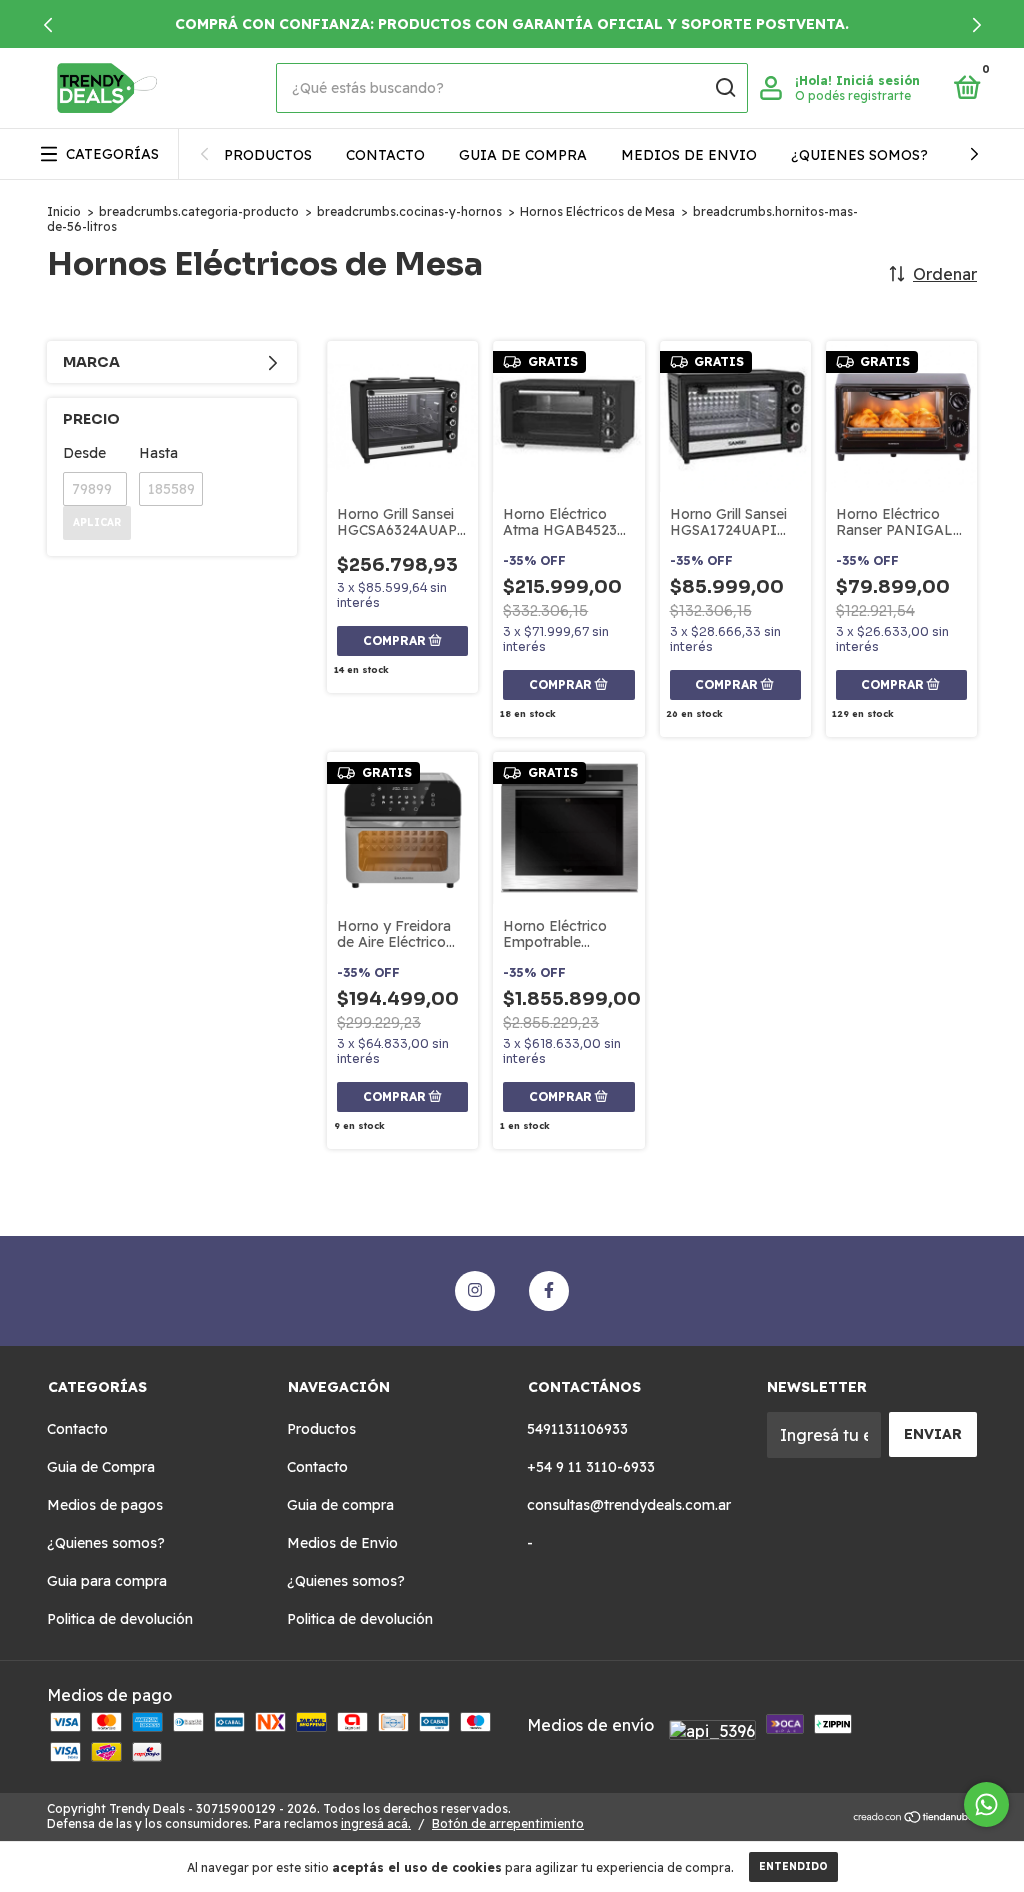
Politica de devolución (120, 1619)
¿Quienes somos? (859, 155)
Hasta (158, 453)
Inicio (64, 211)
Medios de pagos (105, 1505)
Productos (268, 155)
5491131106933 (577, 1429)
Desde (84, 453)
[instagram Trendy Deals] (475, 1291)
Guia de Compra (101, 1467)
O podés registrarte (853, 95)
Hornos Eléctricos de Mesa (597, 211)
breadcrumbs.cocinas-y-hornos (409, 211)
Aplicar (97, 522)
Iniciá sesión (878, 80)
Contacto (385, 155)
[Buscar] (724, 88)
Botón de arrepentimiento (508, 1823)
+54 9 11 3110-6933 (591, 1467)
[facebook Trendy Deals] (549, 1291)
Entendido (793, 1866)
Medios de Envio (689, 155)
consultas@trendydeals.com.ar (629, 1505)
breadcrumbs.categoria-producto (199, 211)
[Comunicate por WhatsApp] (986, 1804)
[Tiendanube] (914, 1818)
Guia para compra (107, 1581)
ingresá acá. (376, 1823)
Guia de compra (523, 155)
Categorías (112, 154)
